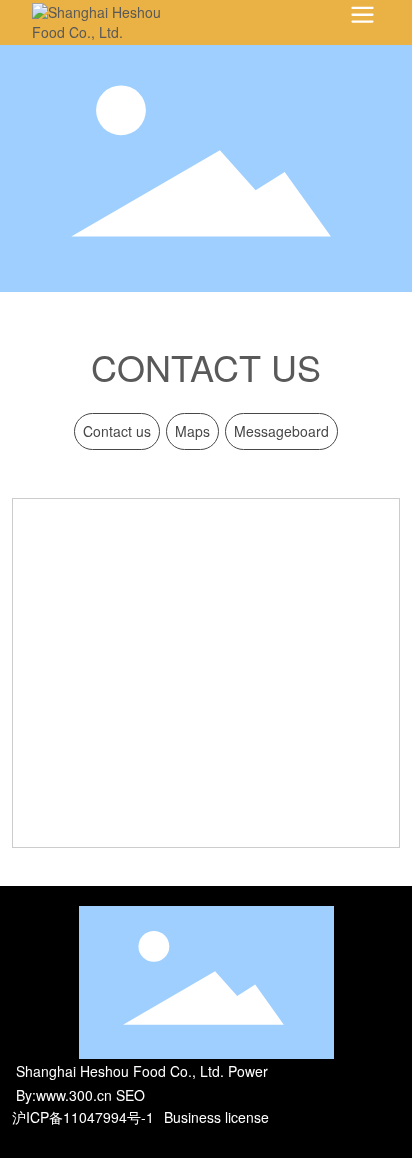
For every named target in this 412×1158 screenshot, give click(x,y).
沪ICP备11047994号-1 (83, 1117)
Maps (192, 431)
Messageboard (281, 431)
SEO (130, 1095)
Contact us (117, 431)
